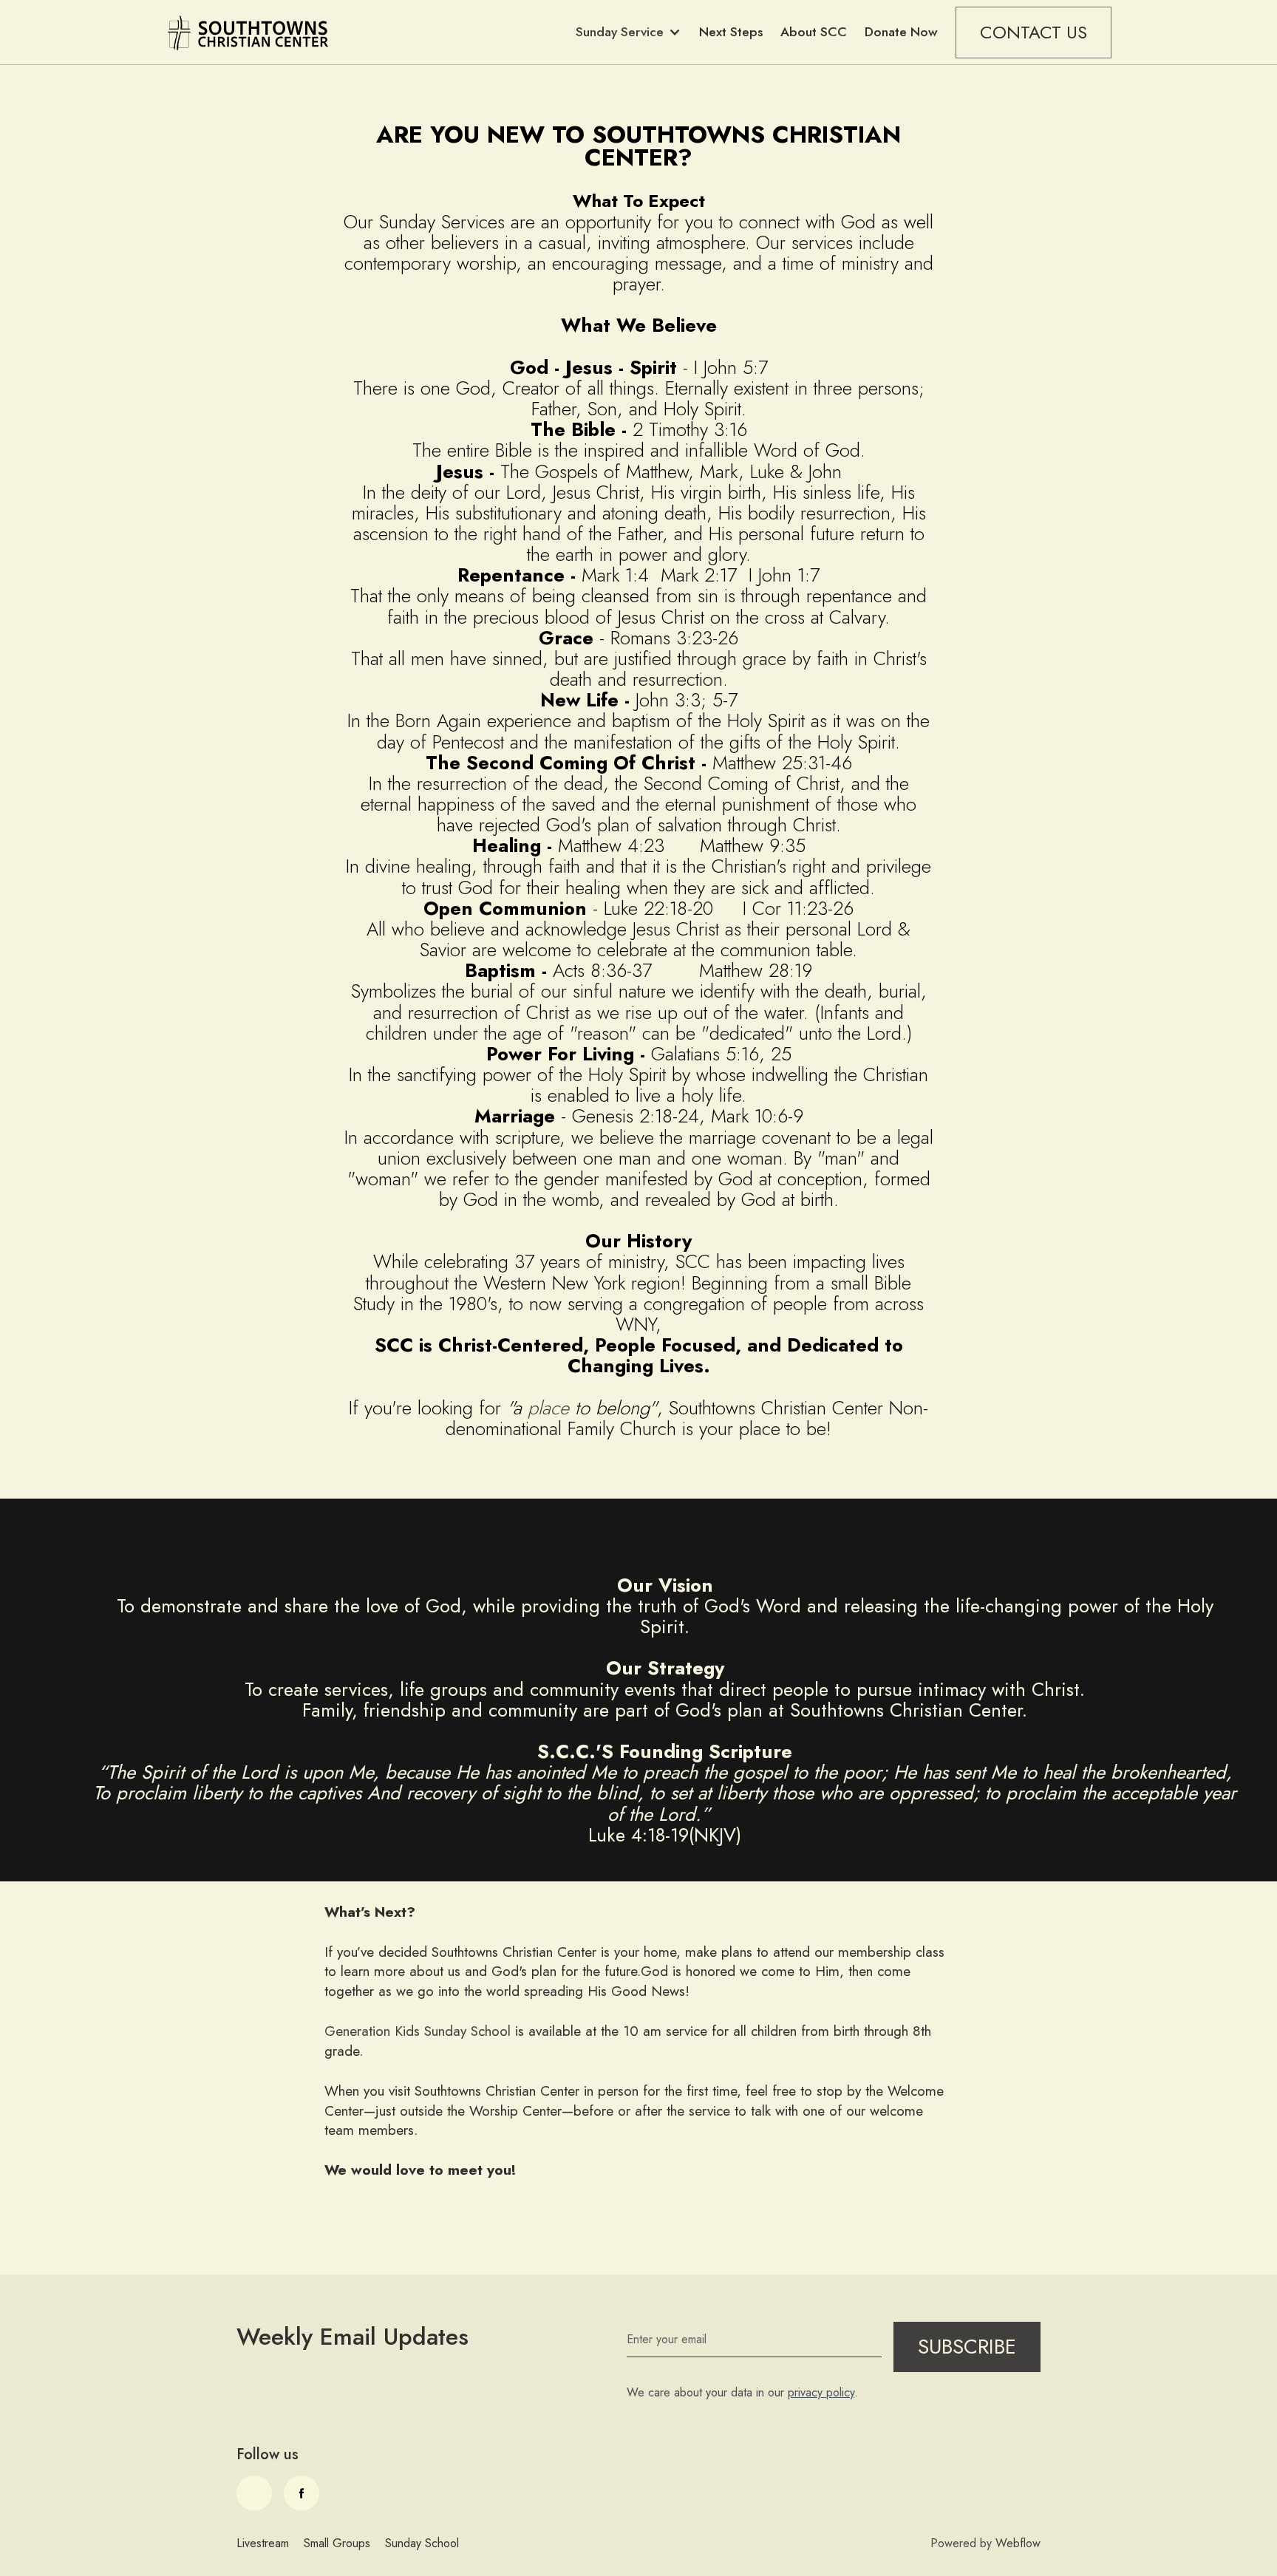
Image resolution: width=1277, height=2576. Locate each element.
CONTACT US (1033, 32)
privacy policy (821, 2392)
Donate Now (901, 32)
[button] (629, 32)
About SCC (814, 32)
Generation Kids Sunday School (418, 2031)
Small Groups (337, 2543)
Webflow (1018, 2543)
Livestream (263, 2543)
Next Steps (731, 32)
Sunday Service (620, 32)
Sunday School (422, 2543)
